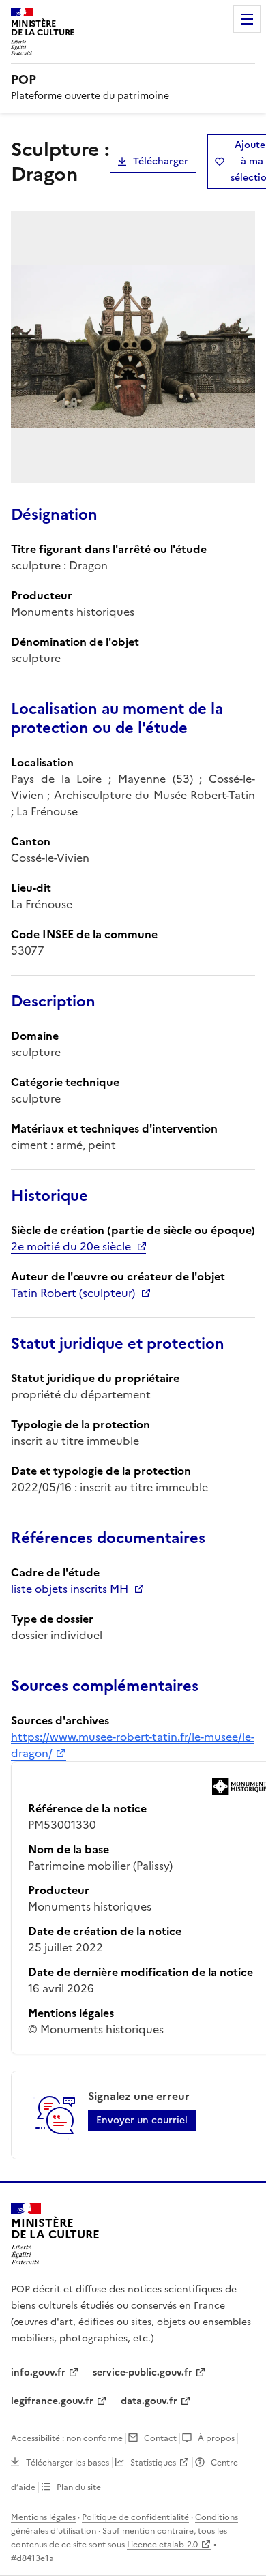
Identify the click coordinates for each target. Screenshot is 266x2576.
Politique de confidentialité (135, 2517)
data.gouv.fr (149, 2401)
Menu (247, 19)
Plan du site (79, 2487)
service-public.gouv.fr (143, 2372)
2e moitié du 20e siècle (71, 1246)
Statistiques (153, 2463)
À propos (216, 2438)
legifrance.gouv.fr (52, 2401)
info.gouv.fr (38, 2372)
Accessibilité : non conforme (67, 2438)
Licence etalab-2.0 (162, 2545)
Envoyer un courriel (142, 2120)
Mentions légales (43, 2517)
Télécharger (161, 161)
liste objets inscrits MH (70, 1589)
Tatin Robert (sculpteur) (73, 1293)
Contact (160, 2438)
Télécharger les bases (68, 2463)
